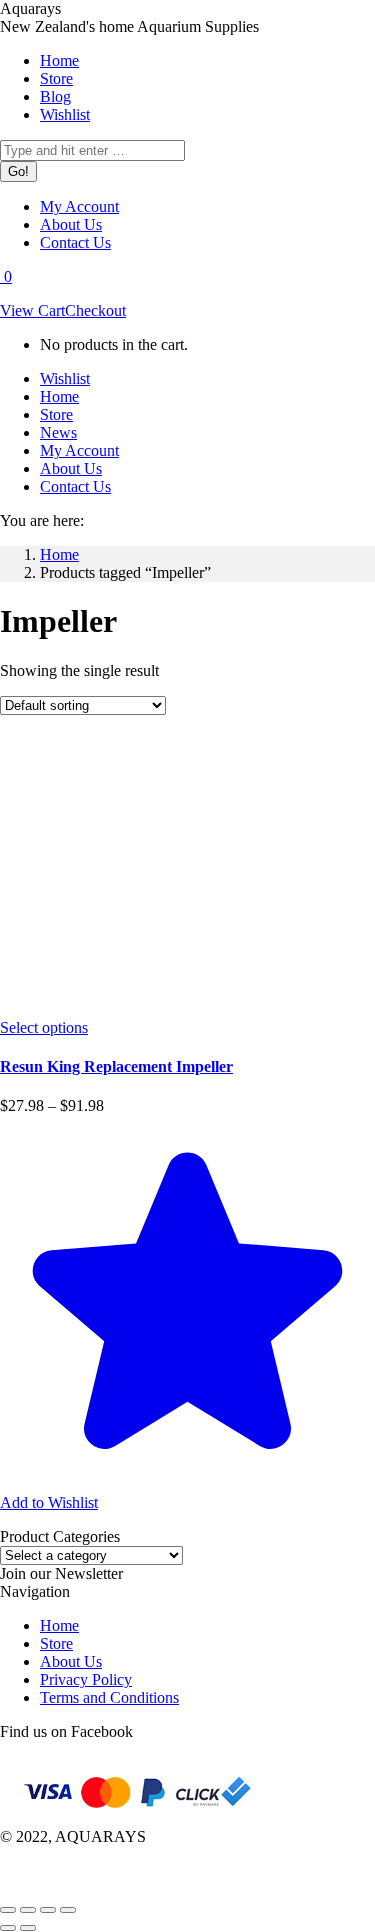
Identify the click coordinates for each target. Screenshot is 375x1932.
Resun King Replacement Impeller (116, 1066)
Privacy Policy (86, 1679)
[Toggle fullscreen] (48, 1910)
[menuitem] (59, 60)
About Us (71, 1661)
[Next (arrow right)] (28, 1928)
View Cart (32, 310)
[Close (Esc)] (8, 1910)
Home (59, 1625)
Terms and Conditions (109, 1697)
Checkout (95, 310)
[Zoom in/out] (68, 1910)
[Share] (28, 1910)
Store (56, 1643)
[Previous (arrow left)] (8, 1928)
